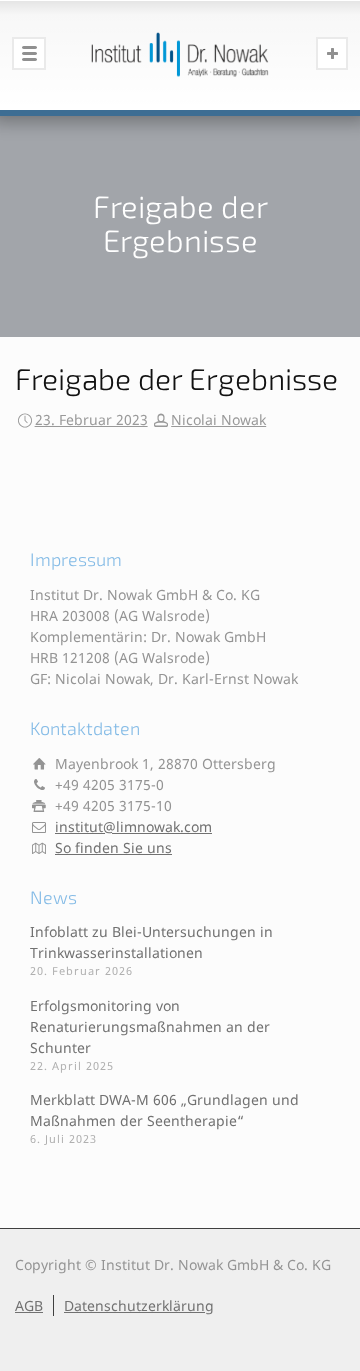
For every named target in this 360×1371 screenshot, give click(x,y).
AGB (29, 1305)
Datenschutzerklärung (139, 1305)
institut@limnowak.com (133, 826)
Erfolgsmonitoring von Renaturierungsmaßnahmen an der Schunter (150, 1026)
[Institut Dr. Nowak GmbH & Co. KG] (180, 55)
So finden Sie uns (113, 847)
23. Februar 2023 (91, 419)
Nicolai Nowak (218, 419)
